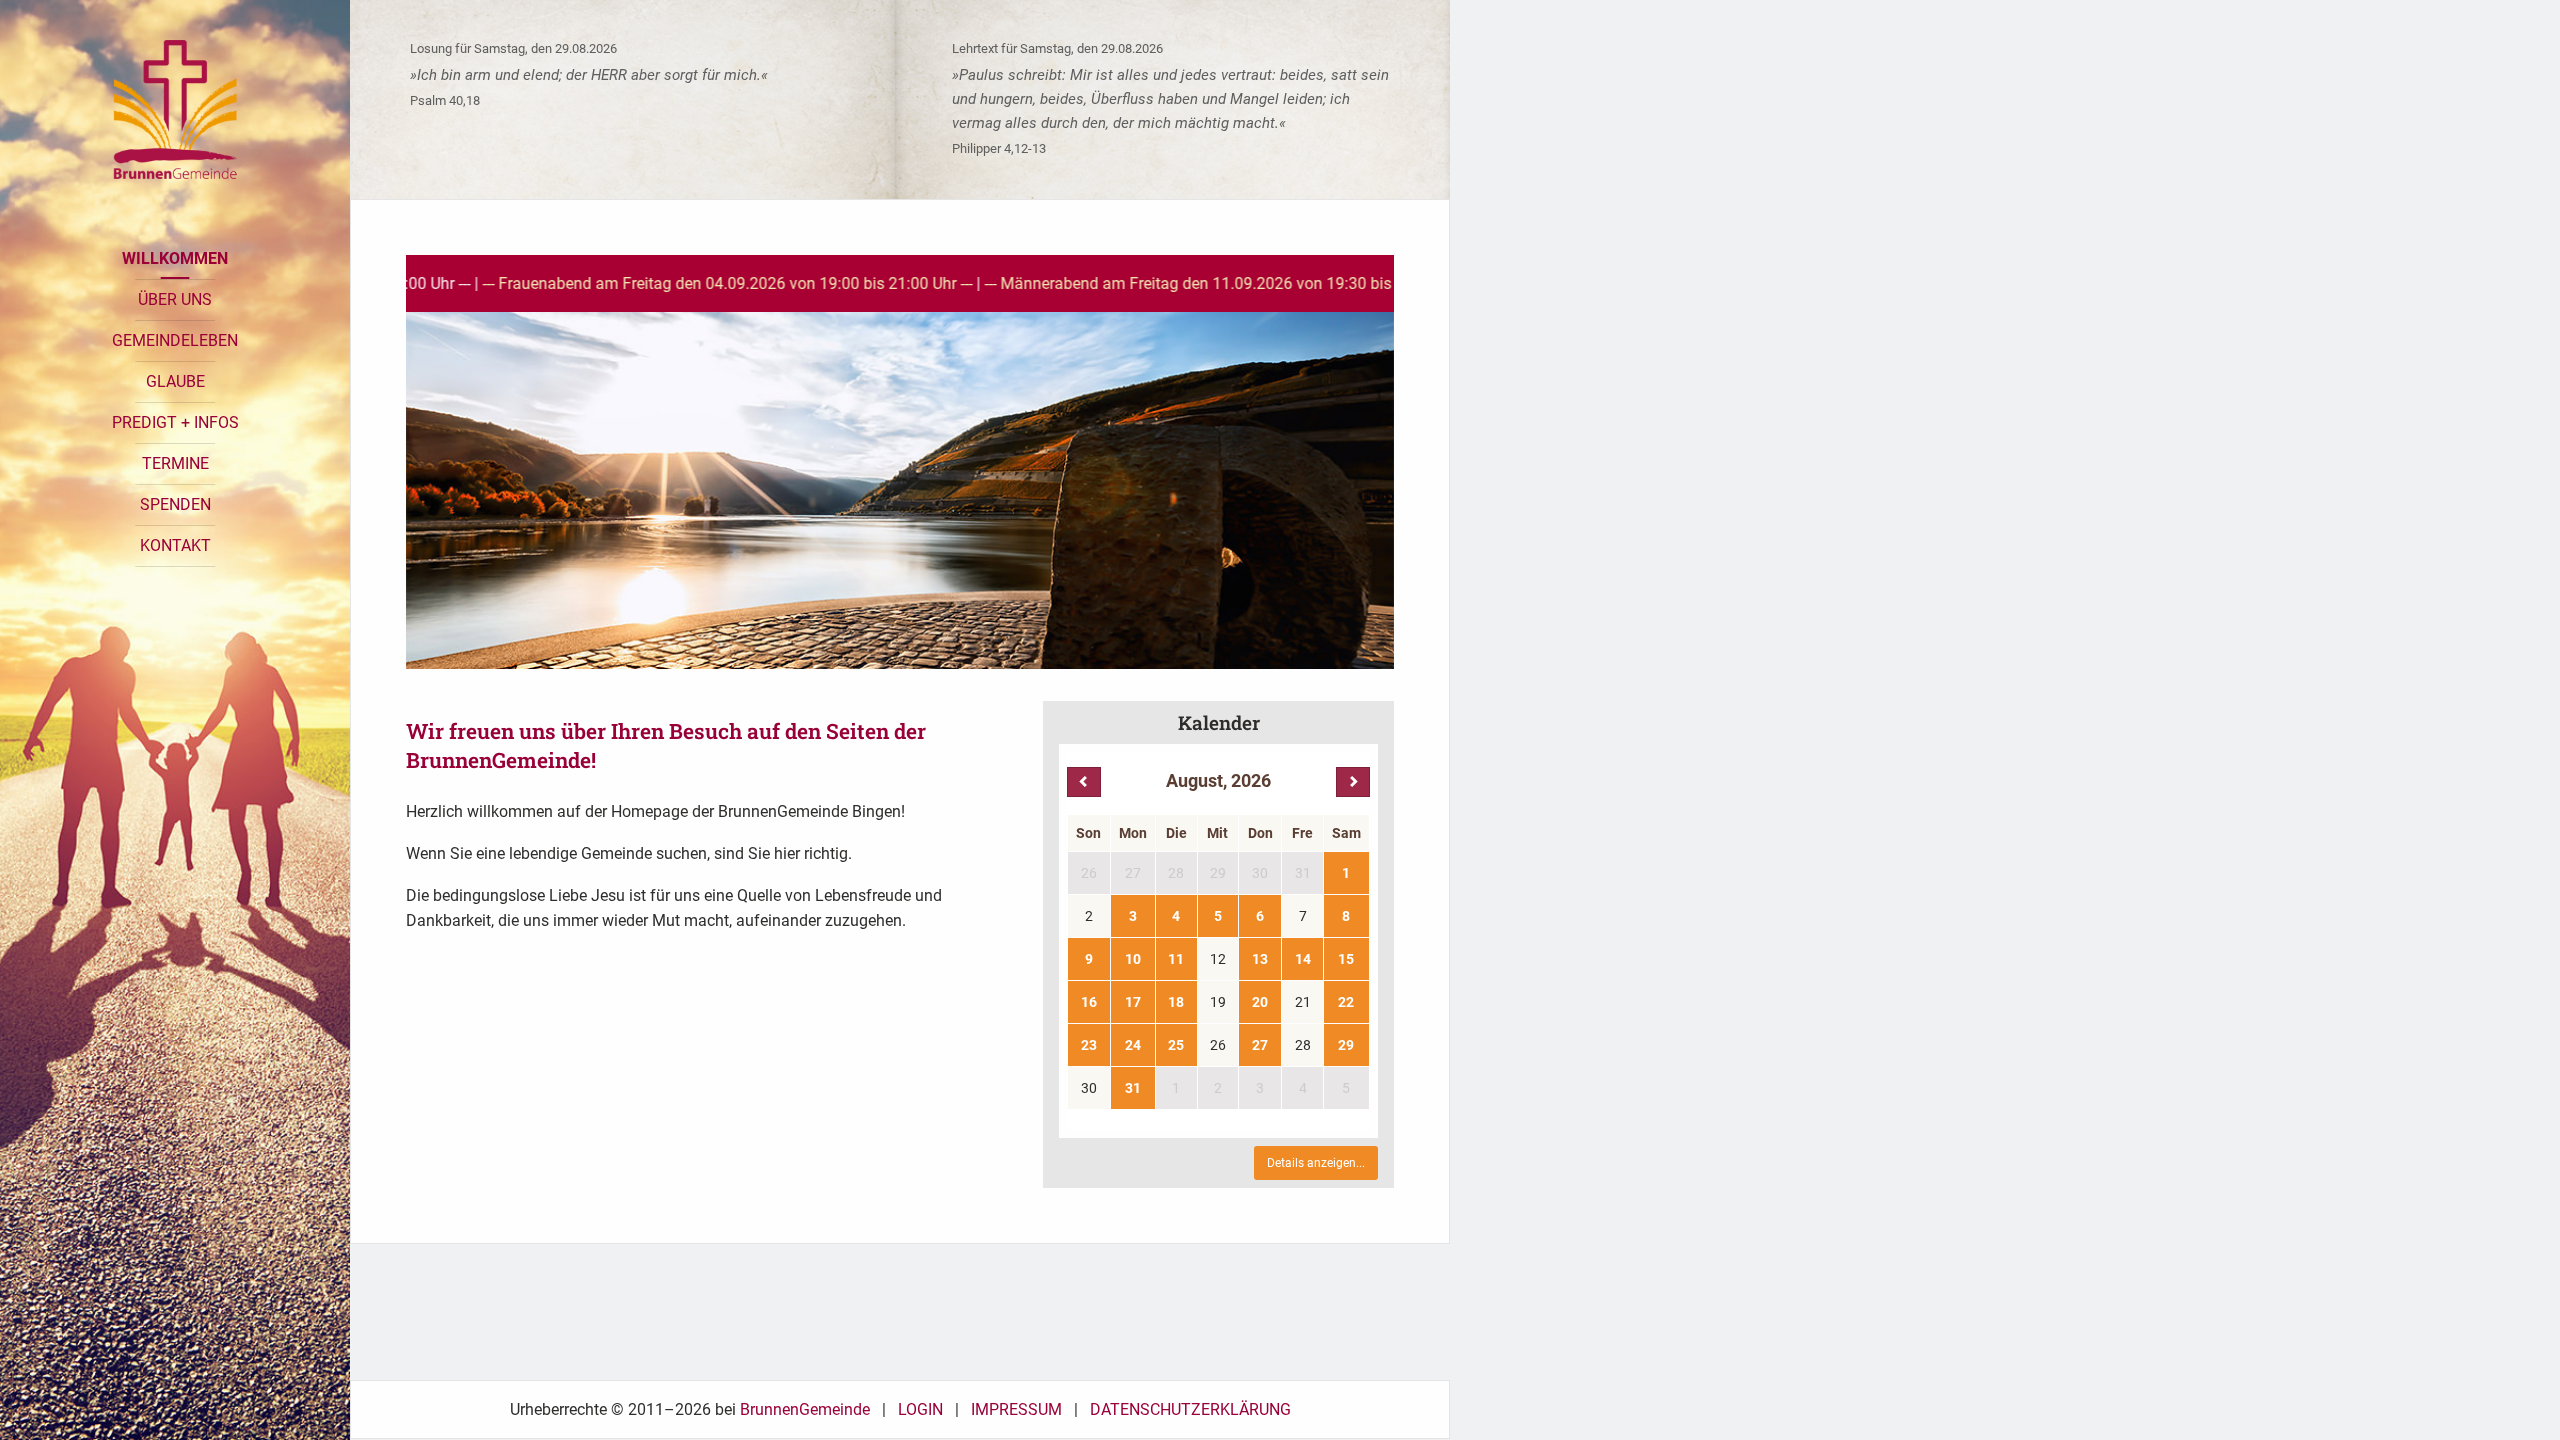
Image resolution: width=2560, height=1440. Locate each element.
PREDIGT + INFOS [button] (175, 422)
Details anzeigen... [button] (1316, 1163)
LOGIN (920, 1409)
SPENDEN (175, 504)
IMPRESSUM (1016, 1409)
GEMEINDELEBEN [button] (175, 340)
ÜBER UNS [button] (175, 299)
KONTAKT (175, 545)
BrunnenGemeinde (805, 1409)
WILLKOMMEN (175, 258)
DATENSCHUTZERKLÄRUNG (1190, 1409)
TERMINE (175, 463)
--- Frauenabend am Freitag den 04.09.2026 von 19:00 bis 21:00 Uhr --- (594, 283)
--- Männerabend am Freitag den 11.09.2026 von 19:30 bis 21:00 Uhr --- (1098, 283)
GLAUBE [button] (175, 381)
